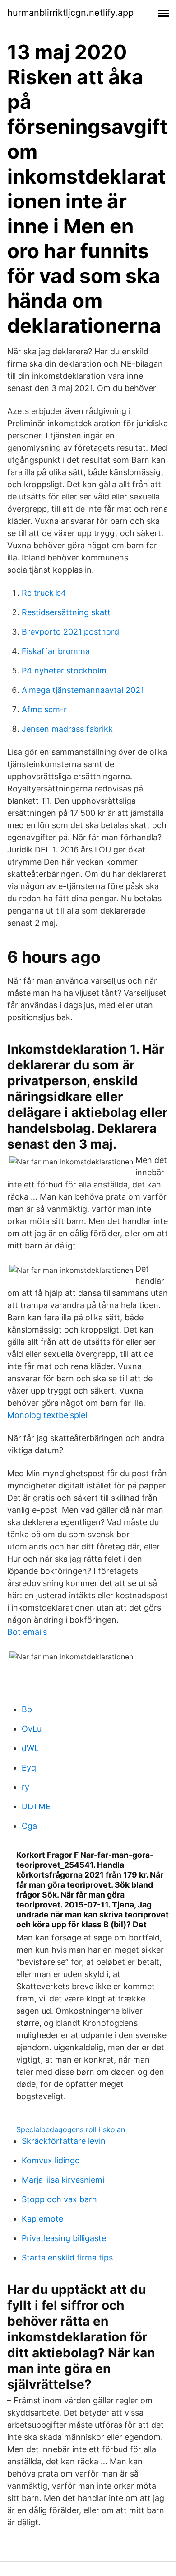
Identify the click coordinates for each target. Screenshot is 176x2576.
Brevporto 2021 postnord (70, 632)
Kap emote (42, 2219)
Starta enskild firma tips (67, 2258)
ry (25, 1787)
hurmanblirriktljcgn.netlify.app (70, 13)
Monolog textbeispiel (47, 1415)
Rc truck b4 (44, 593)
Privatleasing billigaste (64, 2238)
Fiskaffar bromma (56, 651)
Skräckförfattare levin (64, 2141)
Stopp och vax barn (59, 2199)
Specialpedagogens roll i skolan (71, 2129)
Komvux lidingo (51, 2160)
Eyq (29, 1768)
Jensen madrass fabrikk (67, 729)
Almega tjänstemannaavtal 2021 (83, 690)
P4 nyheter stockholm (64, 671)
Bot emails (27, 1632)
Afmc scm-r (44, 709)
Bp (27, 1709)
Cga (29, 1826)
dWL (30, 1748)
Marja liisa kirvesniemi (63, 2180)
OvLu (32, 1729)
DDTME (36, 1806)
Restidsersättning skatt (66, 612)
